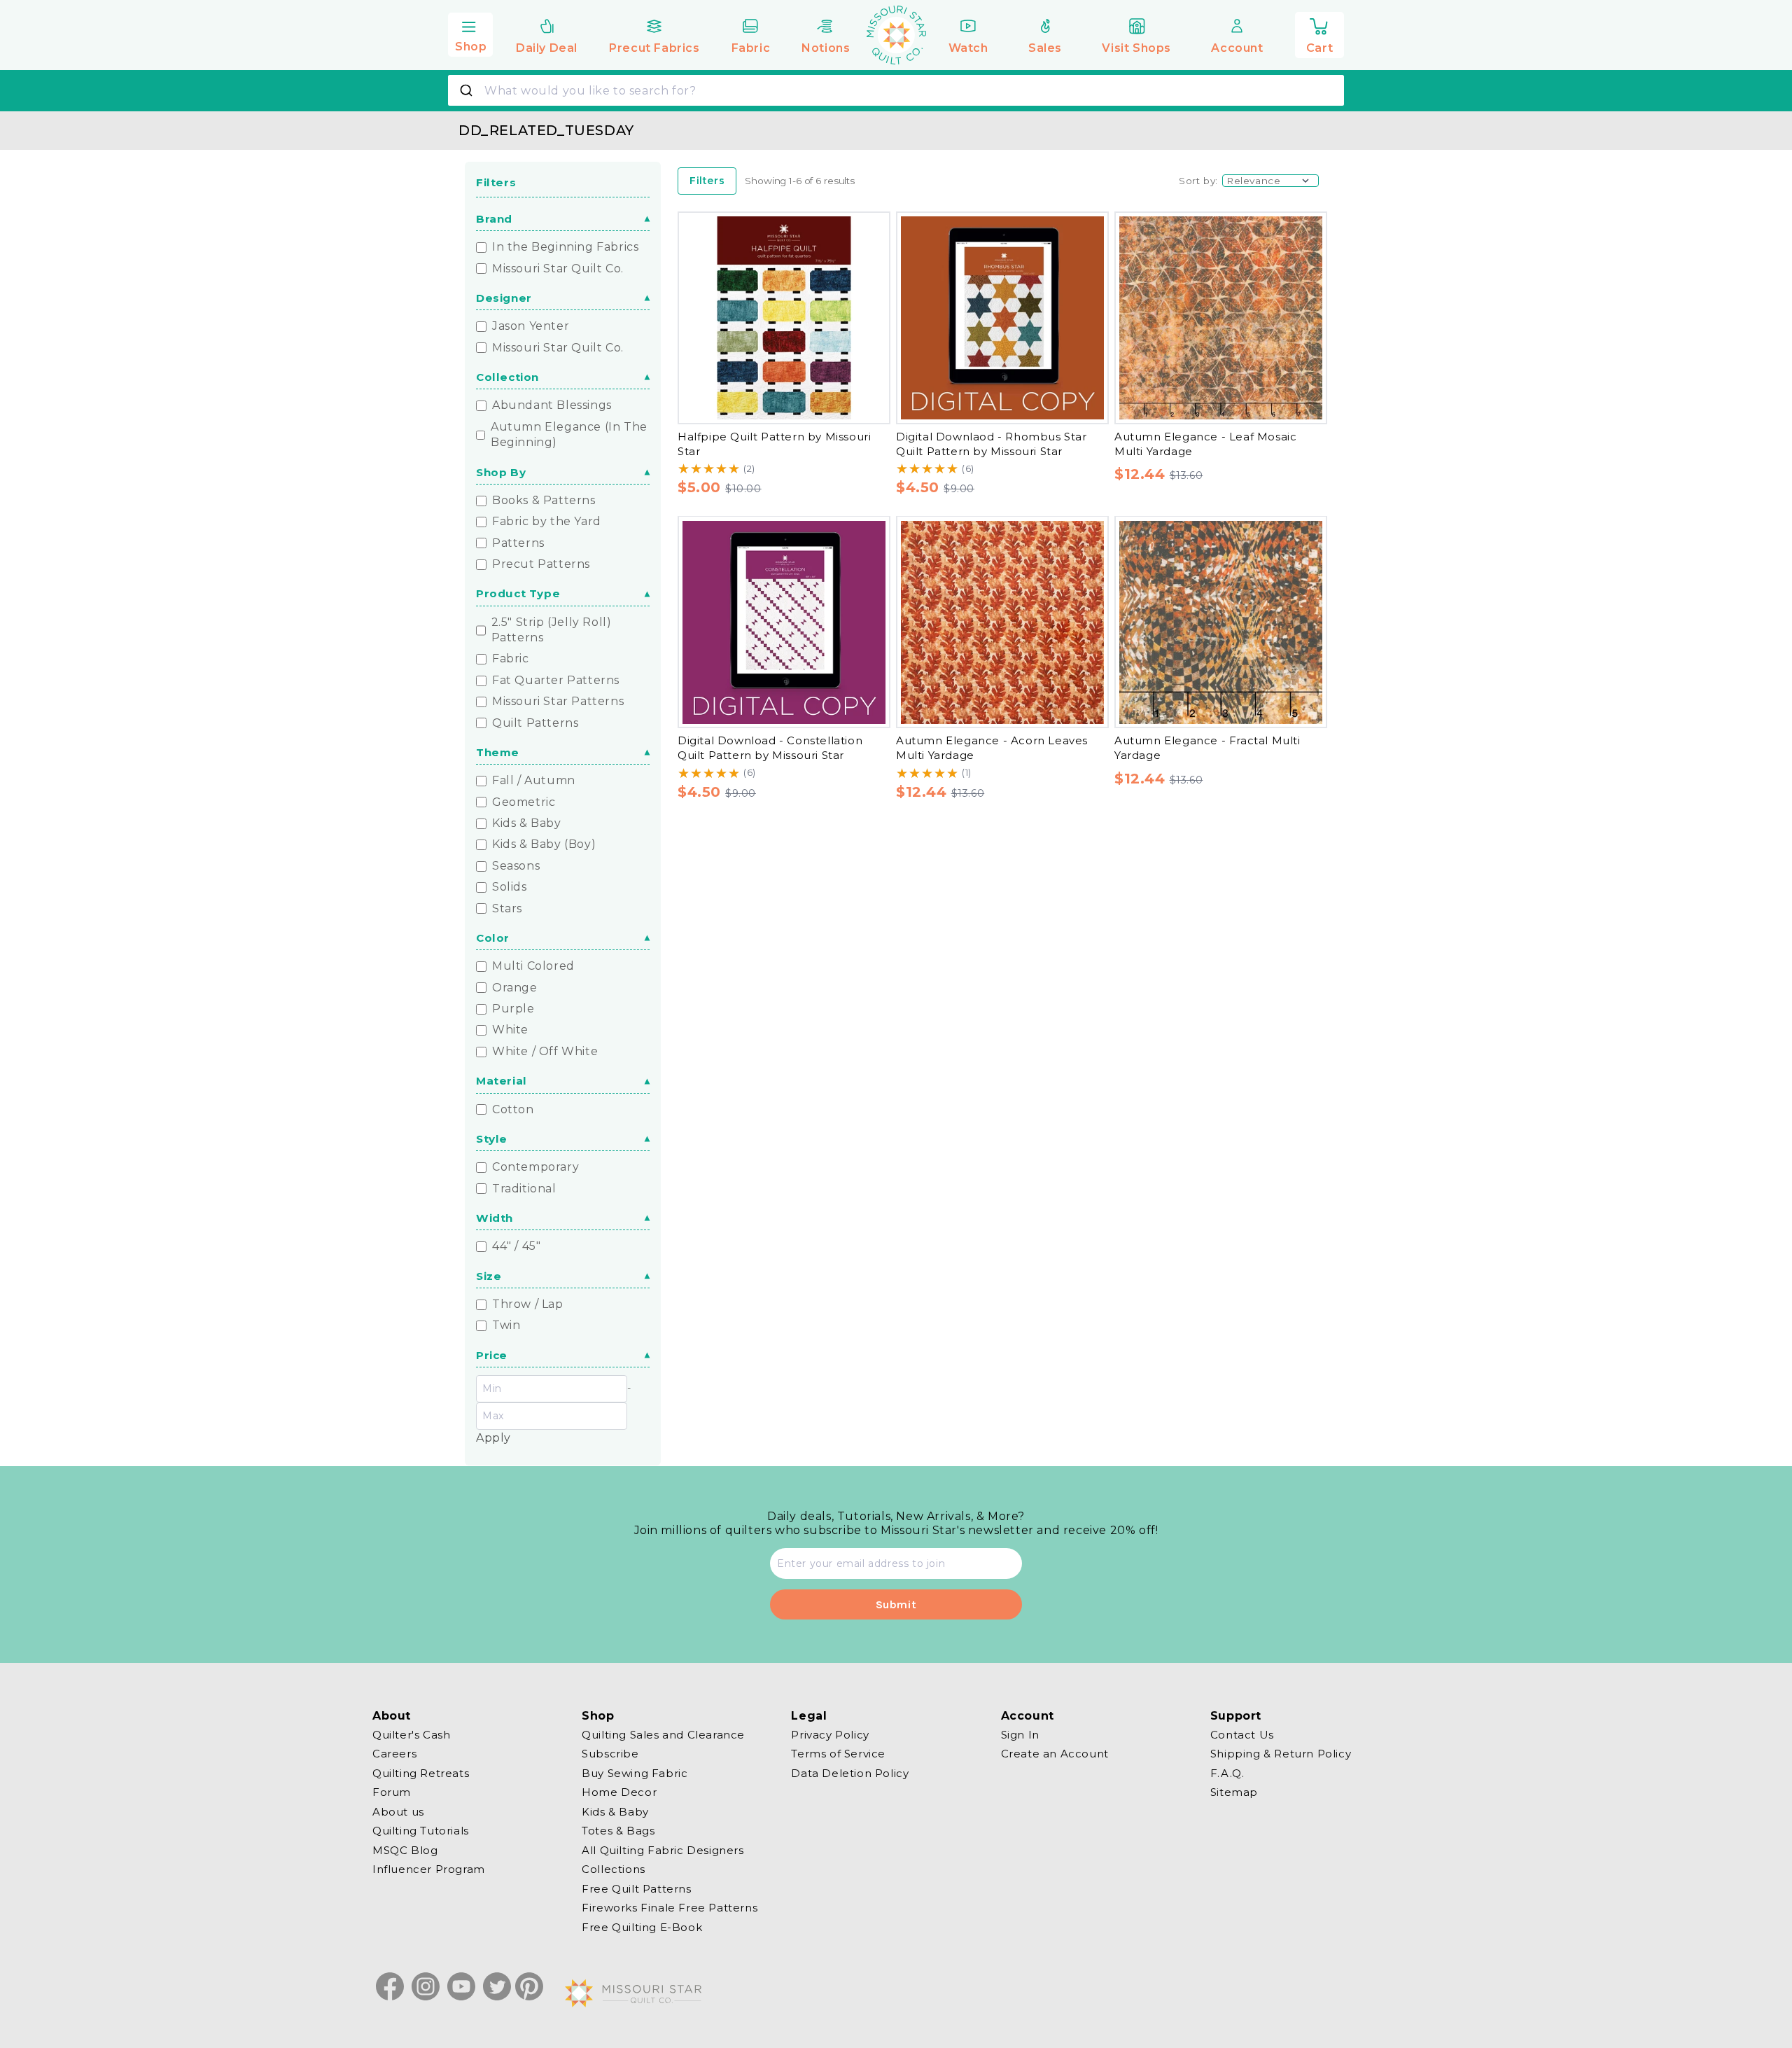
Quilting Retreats (421, 1773)
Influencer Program (429, 1869)
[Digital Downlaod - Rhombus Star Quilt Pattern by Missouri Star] (1002, 318)
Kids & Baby (615, 1812)
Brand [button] (494, 219)
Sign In (1020, 1735)
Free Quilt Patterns (636, 1889)
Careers (394, 1754)
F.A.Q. (1227, 1773)
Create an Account (1055, 1754)
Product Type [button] (518, 594)
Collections (614, 1869)
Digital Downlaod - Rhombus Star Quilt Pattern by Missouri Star (992, 444)
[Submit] (468, 90)
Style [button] (492, 1139)
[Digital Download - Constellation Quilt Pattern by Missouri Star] (784, 622)
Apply (493, 1438)
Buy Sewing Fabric (635, 1773)
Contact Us (1242, 1735)
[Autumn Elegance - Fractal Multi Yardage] (1221, 622)
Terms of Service (838, 1754)
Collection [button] (507, 378)
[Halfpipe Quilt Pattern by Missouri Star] (784, 318)
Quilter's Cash (411, 1735)
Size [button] (489, 1276)
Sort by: (1198, 181)
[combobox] (896, 90)
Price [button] (492, 1355)
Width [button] (495, 1218)
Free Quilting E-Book (642, 1927)
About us (398, 1812)
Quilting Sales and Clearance (663, 1735)
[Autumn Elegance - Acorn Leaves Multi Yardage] (1002, 622)
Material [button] (502, 1081)
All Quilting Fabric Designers (663, 1850)
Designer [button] (504, 299)
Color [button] (493, 939)
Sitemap (1234, 1792)
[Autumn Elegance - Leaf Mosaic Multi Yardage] (1221, 318)
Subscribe (610, 1754)
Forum (392, 1792)
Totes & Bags (618, 1831)
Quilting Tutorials (421, 1831)
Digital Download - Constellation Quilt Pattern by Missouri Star (770, 748)
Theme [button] (498, 753)
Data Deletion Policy (850, 1773)
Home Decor (619, 1792)
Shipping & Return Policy (1281, 1754)
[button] (470, 33)
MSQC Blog (405, 1850)
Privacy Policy (830, 1735)
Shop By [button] (501, 472)
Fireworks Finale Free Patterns (670, 1908)
